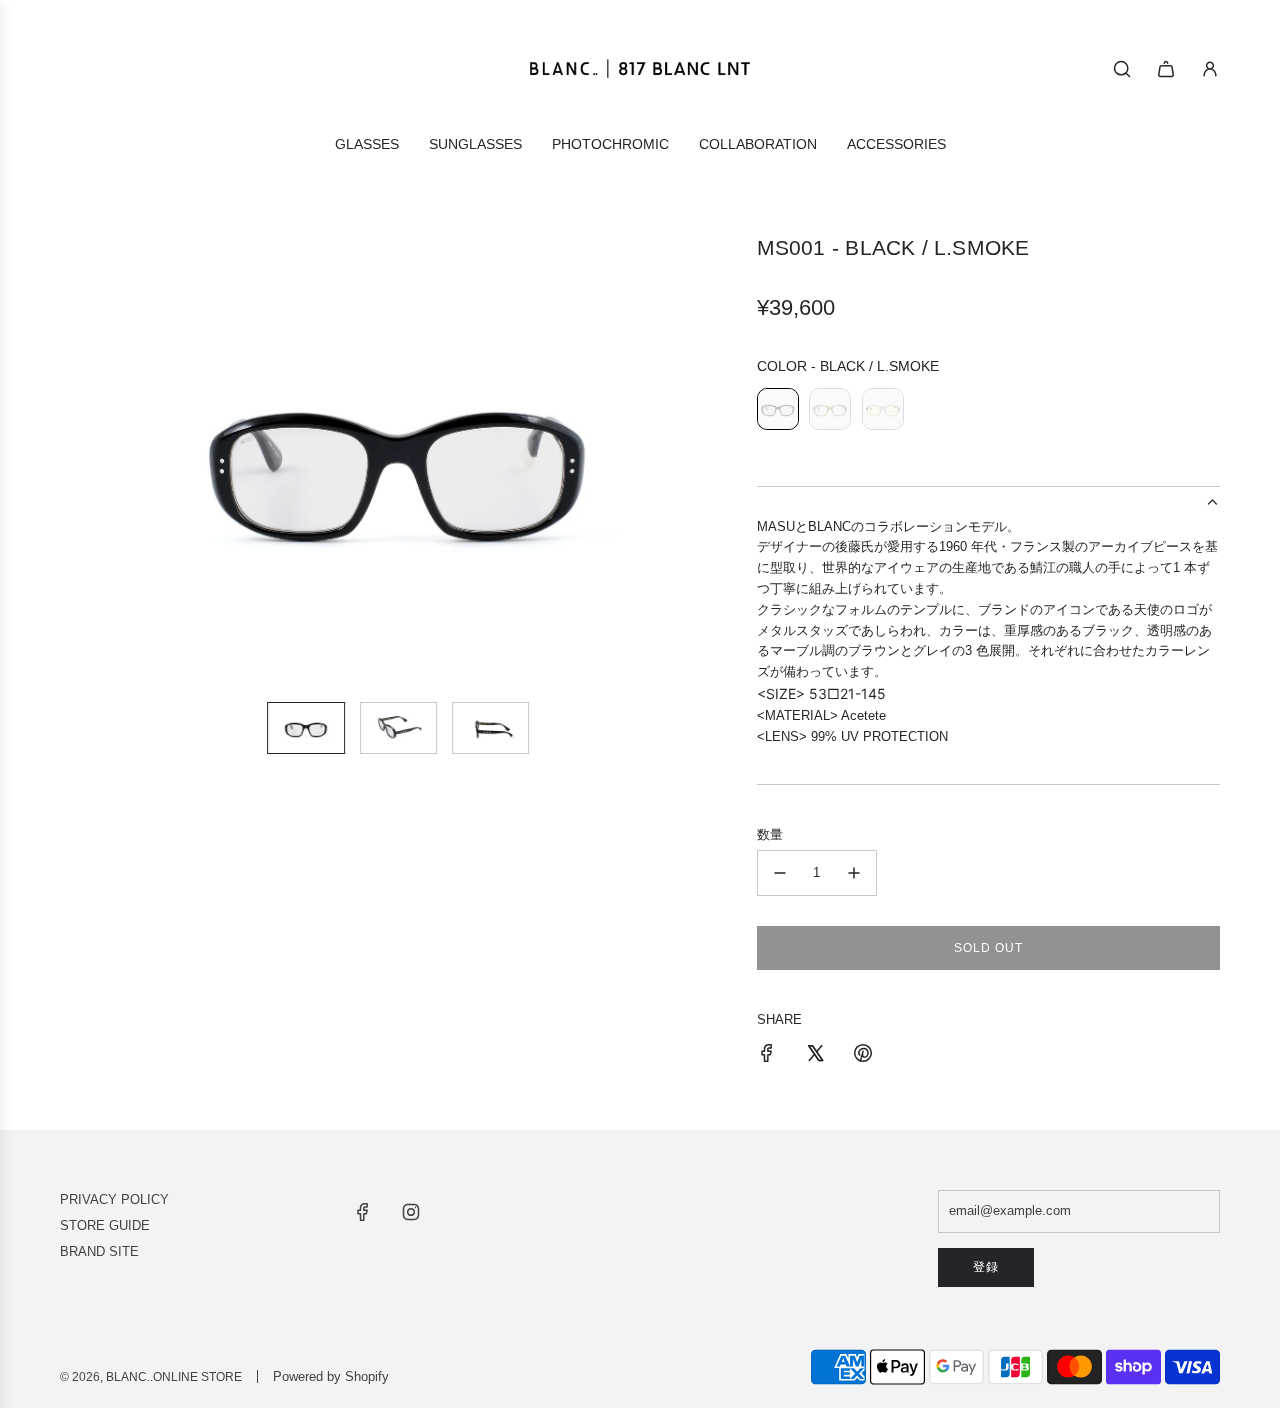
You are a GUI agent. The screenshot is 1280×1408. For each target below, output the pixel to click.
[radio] (778, 412)
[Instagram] (411, 1212)
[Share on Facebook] (767, 1056)
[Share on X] (815, 1056)
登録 (986, 1267)
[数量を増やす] (854, 873)
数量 (770, 834)
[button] (76, 460)
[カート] (1166, 69)
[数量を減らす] (780, 873)
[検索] (1122, 69)
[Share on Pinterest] (863, 1056)
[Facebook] (363, 1212)
